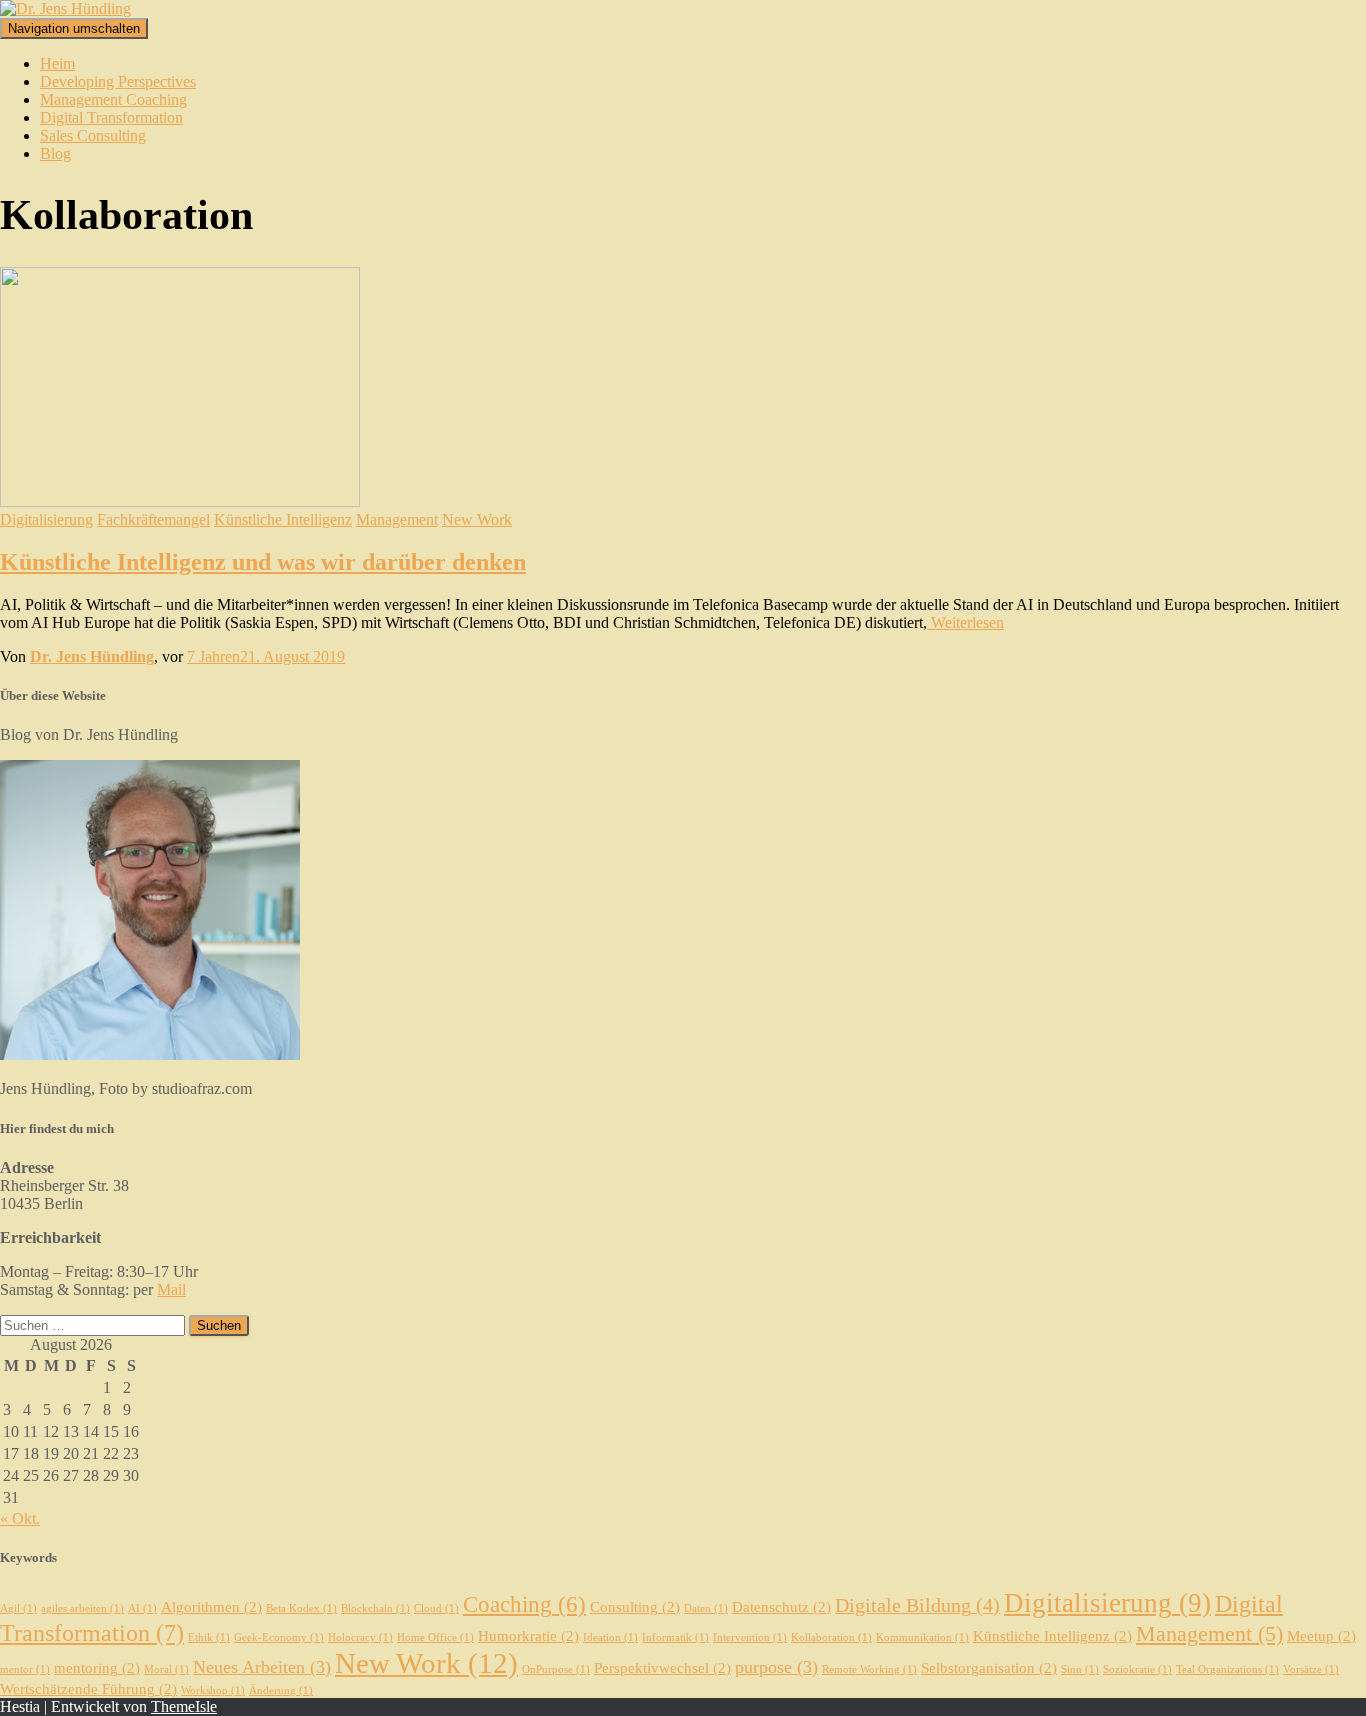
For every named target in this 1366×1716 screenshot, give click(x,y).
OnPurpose (556, 1669)
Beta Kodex (301, 1608)
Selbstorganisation (989, 1668)
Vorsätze (1311, 1669)
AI (142, 1608)
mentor (25, 1669)
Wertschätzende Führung (88, 1689)
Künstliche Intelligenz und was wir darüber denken (263, 562)
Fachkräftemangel (153, 519)
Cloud (436, 1608)
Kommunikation (922, 1637)
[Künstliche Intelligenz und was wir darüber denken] (180, 501)
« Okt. (20, 1518)
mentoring (97, 1668)
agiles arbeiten (82, 1608)
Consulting (635, 1607)
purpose (776, 1667)
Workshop (213, 1690)
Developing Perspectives (118, 81)
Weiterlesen (965, 622)
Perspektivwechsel (662, 1668)
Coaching (524, 1604)
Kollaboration (831, 1637)
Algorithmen (211, 1607)
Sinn (1080, 1669)
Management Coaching (113, 99)
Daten (706, 1608)
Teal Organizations (1227, 1669)
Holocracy (360, 1637)
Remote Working (869, 1669)
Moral (166, 1669)
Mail (171, 1289)
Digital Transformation (111, 117)
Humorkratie (528, 1636)
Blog (55, 153)
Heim (57, 63)
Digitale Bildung (917, 1605)
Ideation (610, 1637)
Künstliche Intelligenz (283, 519)
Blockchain (375, 1608)
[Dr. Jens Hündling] (65, 8)
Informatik (675, 1637)
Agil (18, 1608)
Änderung (281, 1690)
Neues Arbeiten (262, 1667)
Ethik (209, 1637)
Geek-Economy (279, 1637)
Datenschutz (781, 1607)
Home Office (435, 1637)
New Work (477, 519)
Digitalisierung (46, 519)
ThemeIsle (184, 1706)
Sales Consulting (93, 135)
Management (397, 519)
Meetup (1321, 1636)
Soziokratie (1137, 1669)
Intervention (750, 1637)
